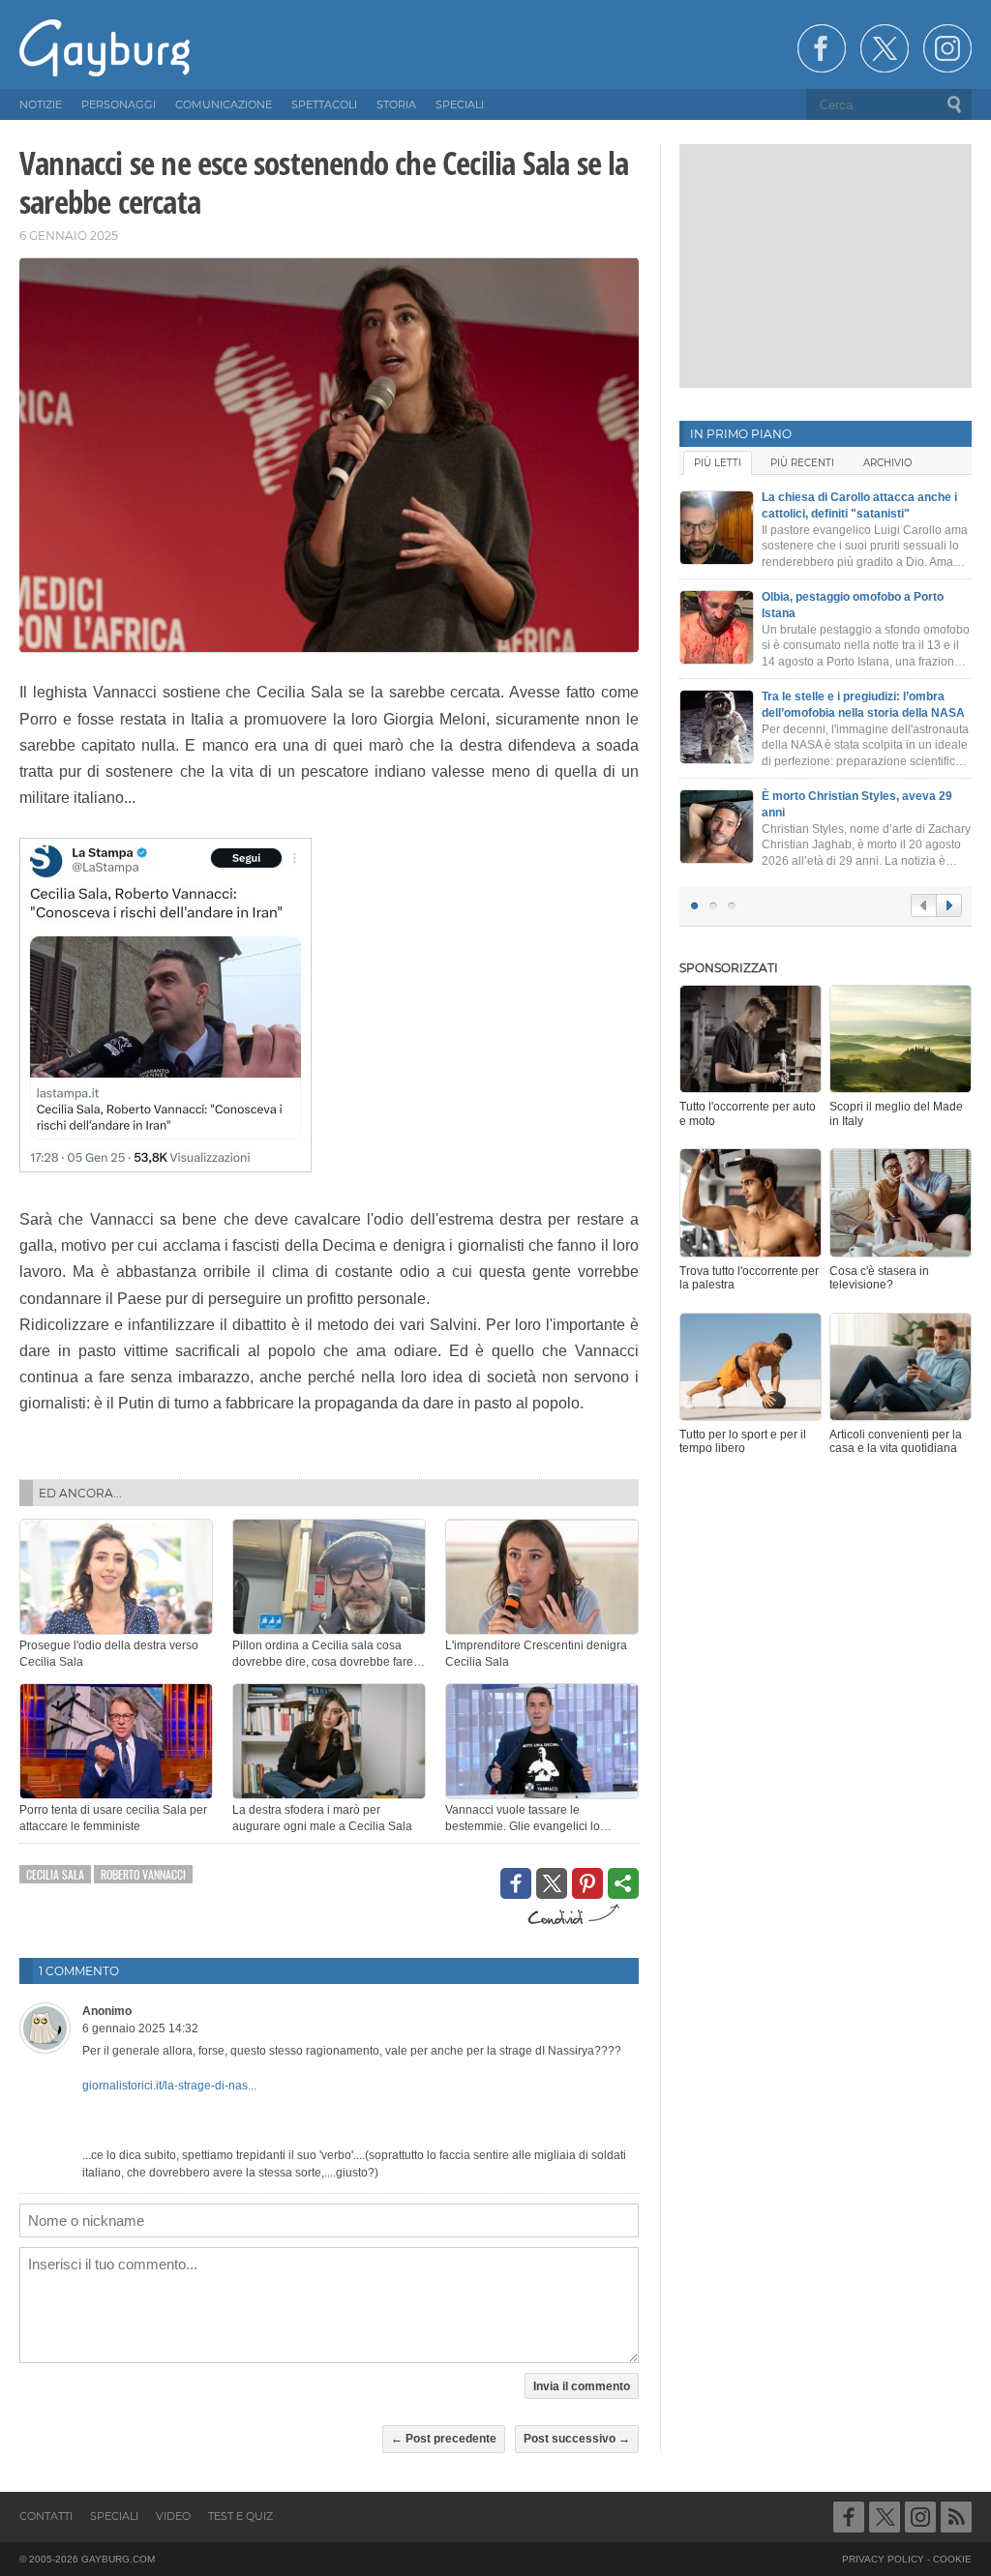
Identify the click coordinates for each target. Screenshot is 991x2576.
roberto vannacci (143, 1874)
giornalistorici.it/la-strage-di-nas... (169, 2086)
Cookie (952, 2559)
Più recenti (802, 463)
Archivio (887, 463)
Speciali (114, 2516)
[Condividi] (623, 1883)
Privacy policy (883, 2559)
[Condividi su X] (552, 1883)
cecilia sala (55, 1874)
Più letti (718, 463)
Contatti (46, 2516)
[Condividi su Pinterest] (587, 1883)
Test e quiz (240, 2516)
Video (173, 2516)
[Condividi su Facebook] (516, 1883)
